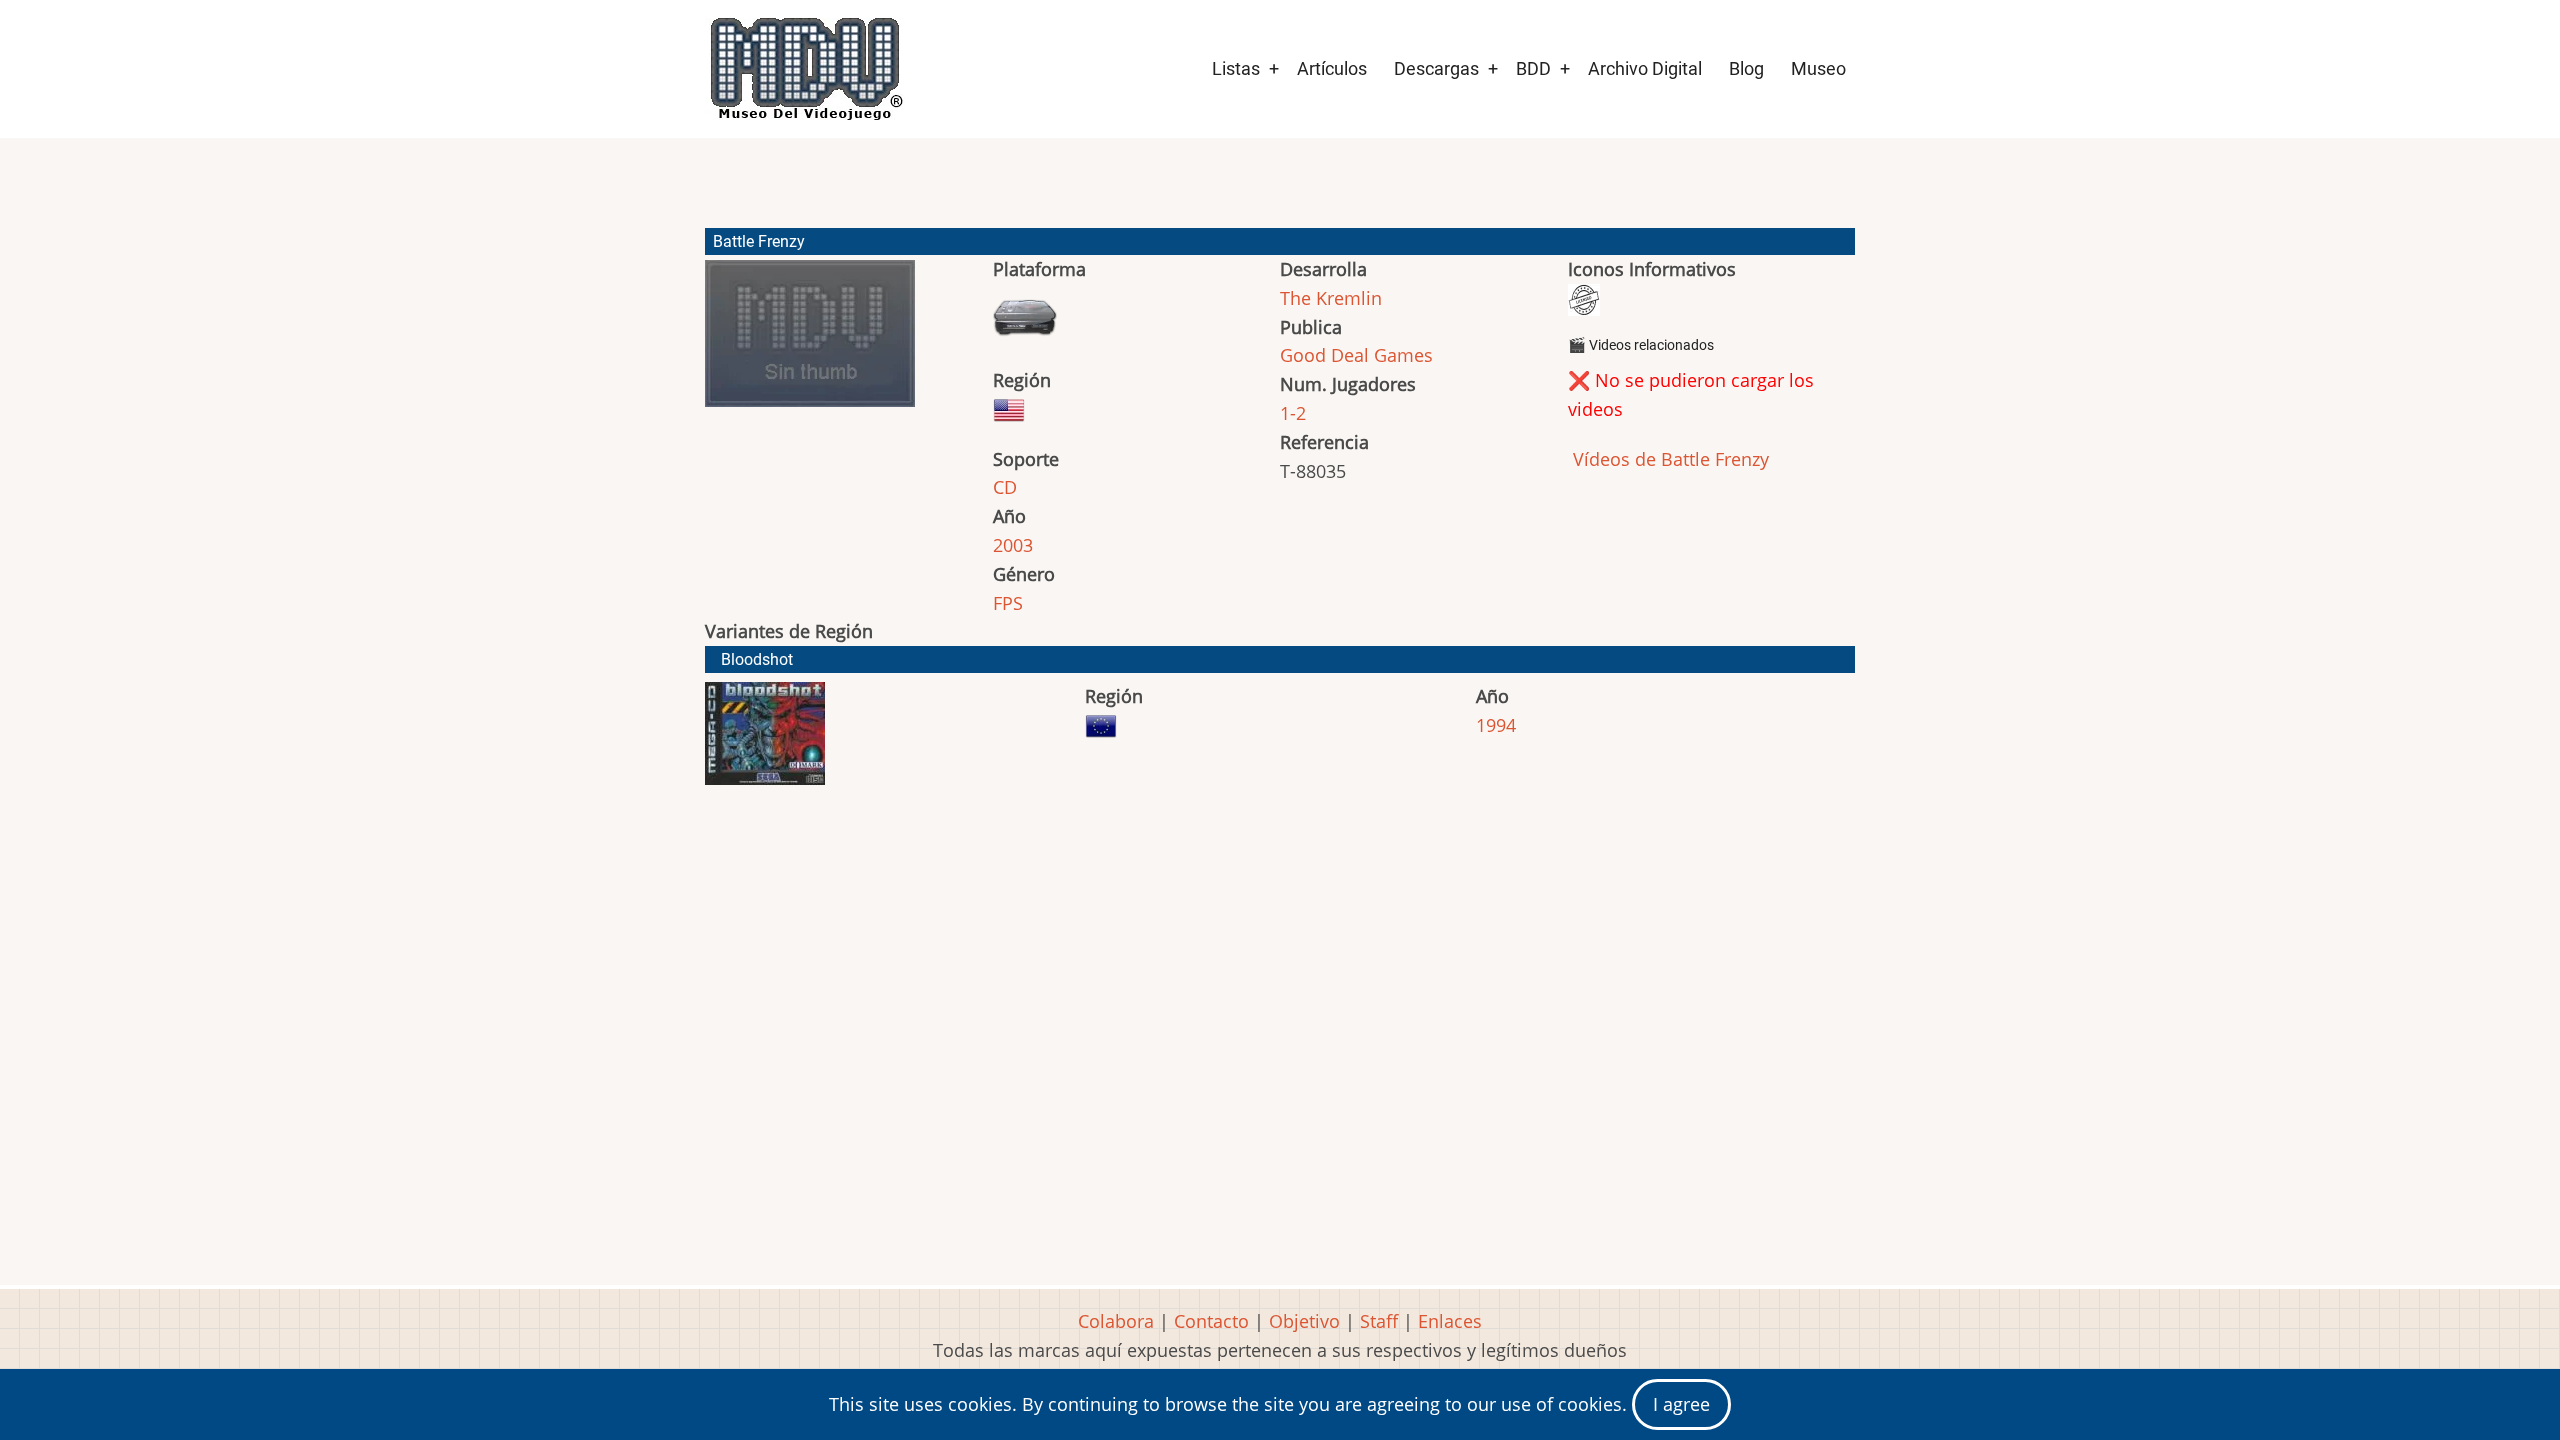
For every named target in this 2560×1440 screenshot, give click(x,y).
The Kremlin (1331, 298)
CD (1005, 487)
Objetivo (1304, 1321)
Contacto (1211, 1321)
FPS (1008, 603)
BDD (1533, 68)
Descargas (1436, 68)
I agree (1681, 1404)
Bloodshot (757, 659)
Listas (1236, 68)
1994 (1496, 725)
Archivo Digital (1645, 68)
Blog (1746, 68)
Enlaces (1450, 1321)
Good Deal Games (1356, 355)
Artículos (1332, 68)
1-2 (1293, 413)
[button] (810, 342)
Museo (1818, 68)
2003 (1013, 545)
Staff (1379, 1321)
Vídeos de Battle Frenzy (1668, 459)
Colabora (1116, 1321)
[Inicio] (805, 69)
